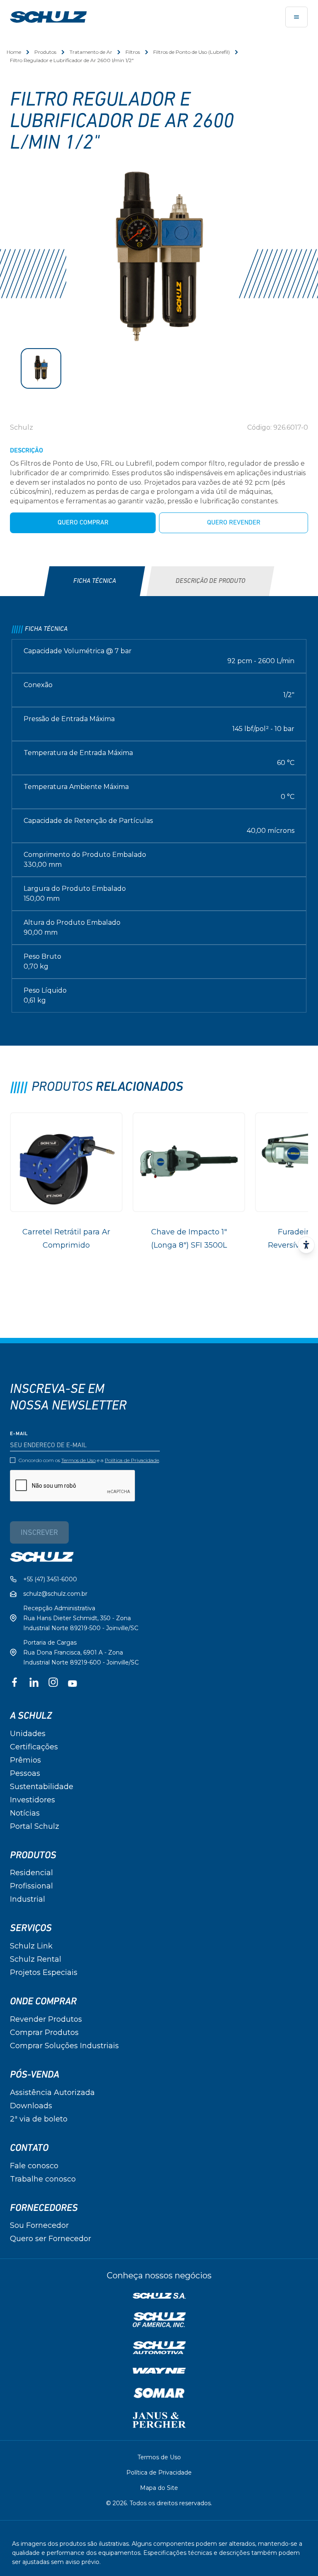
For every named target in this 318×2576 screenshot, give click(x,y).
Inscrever (39, 1533)
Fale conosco (34, 2166)
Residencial (31, 1873)
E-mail (19, 1434)
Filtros (133, 52)
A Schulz (31, 1716)
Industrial (28, 1899)
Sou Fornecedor (39, 2225)
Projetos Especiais (44, 1972)
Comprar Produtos (44, 2032)
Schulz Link (31, 1946)
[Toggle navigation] (296, 17)
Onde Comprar (43, 2001)
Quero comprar (83, 523)
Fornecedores (44, 2208)
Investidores (33, 1800)
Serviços (31, 1928)
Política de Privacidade (132, 1460)
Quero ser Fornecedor (51, 2239)
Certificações (34, 1747)
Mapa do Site (159, 2488)
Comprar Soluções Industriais (64, 2046)
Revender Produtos (46, 2019)
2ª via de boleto (39, 2119)
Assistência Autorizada (52, 2093)
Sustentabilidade (42, 1787)
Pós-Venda (35, 2075)
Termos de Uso (78, 1460)
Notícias (25, 1813)
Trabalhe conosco (43, 2179)
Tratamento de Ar (91, 52)
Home (14, 52)
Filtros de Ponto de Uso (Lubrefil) (192, 52)
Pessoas (25, 1773)
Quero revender (234, 523)
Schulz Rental (36, 1959)
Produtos (45, 52)
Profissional (31, 1886)
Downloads (31, 2106)
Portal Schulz (35, 1826)
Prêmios (25, 1760)
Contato (29, 2148)
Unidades (28, 1734)
